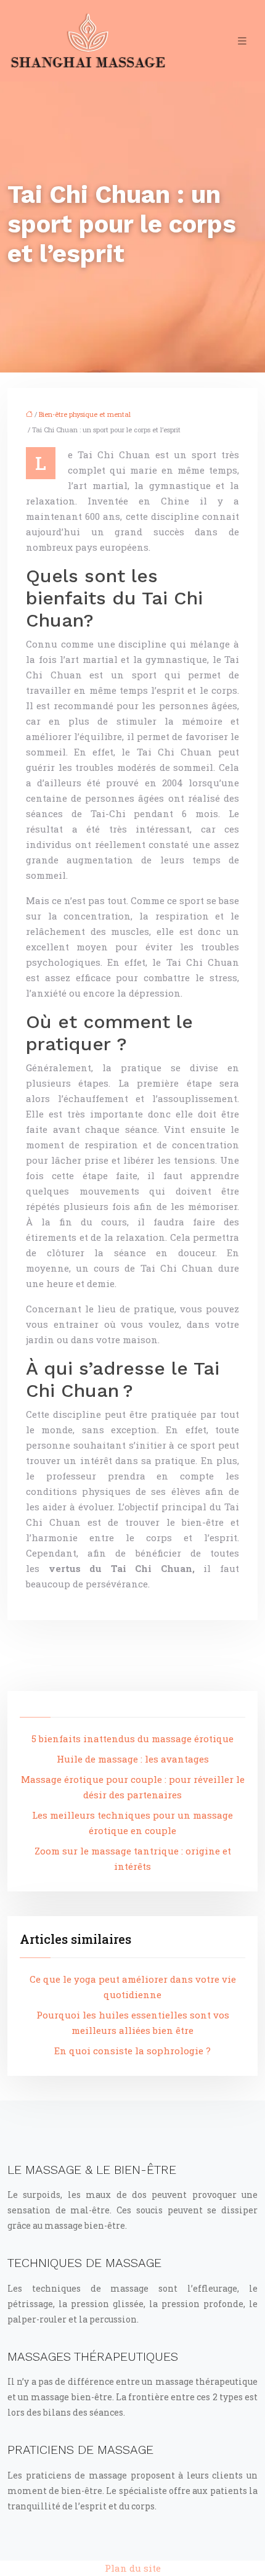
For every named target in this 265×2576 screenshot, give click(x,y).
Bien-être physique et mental (85, 414)
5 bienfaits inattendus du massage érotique (132, 1739)
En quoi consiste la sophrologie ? (132, 2051)
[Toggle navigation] (242, 41)
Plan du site (133, 2568)
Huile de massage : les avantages (133, 1759)
